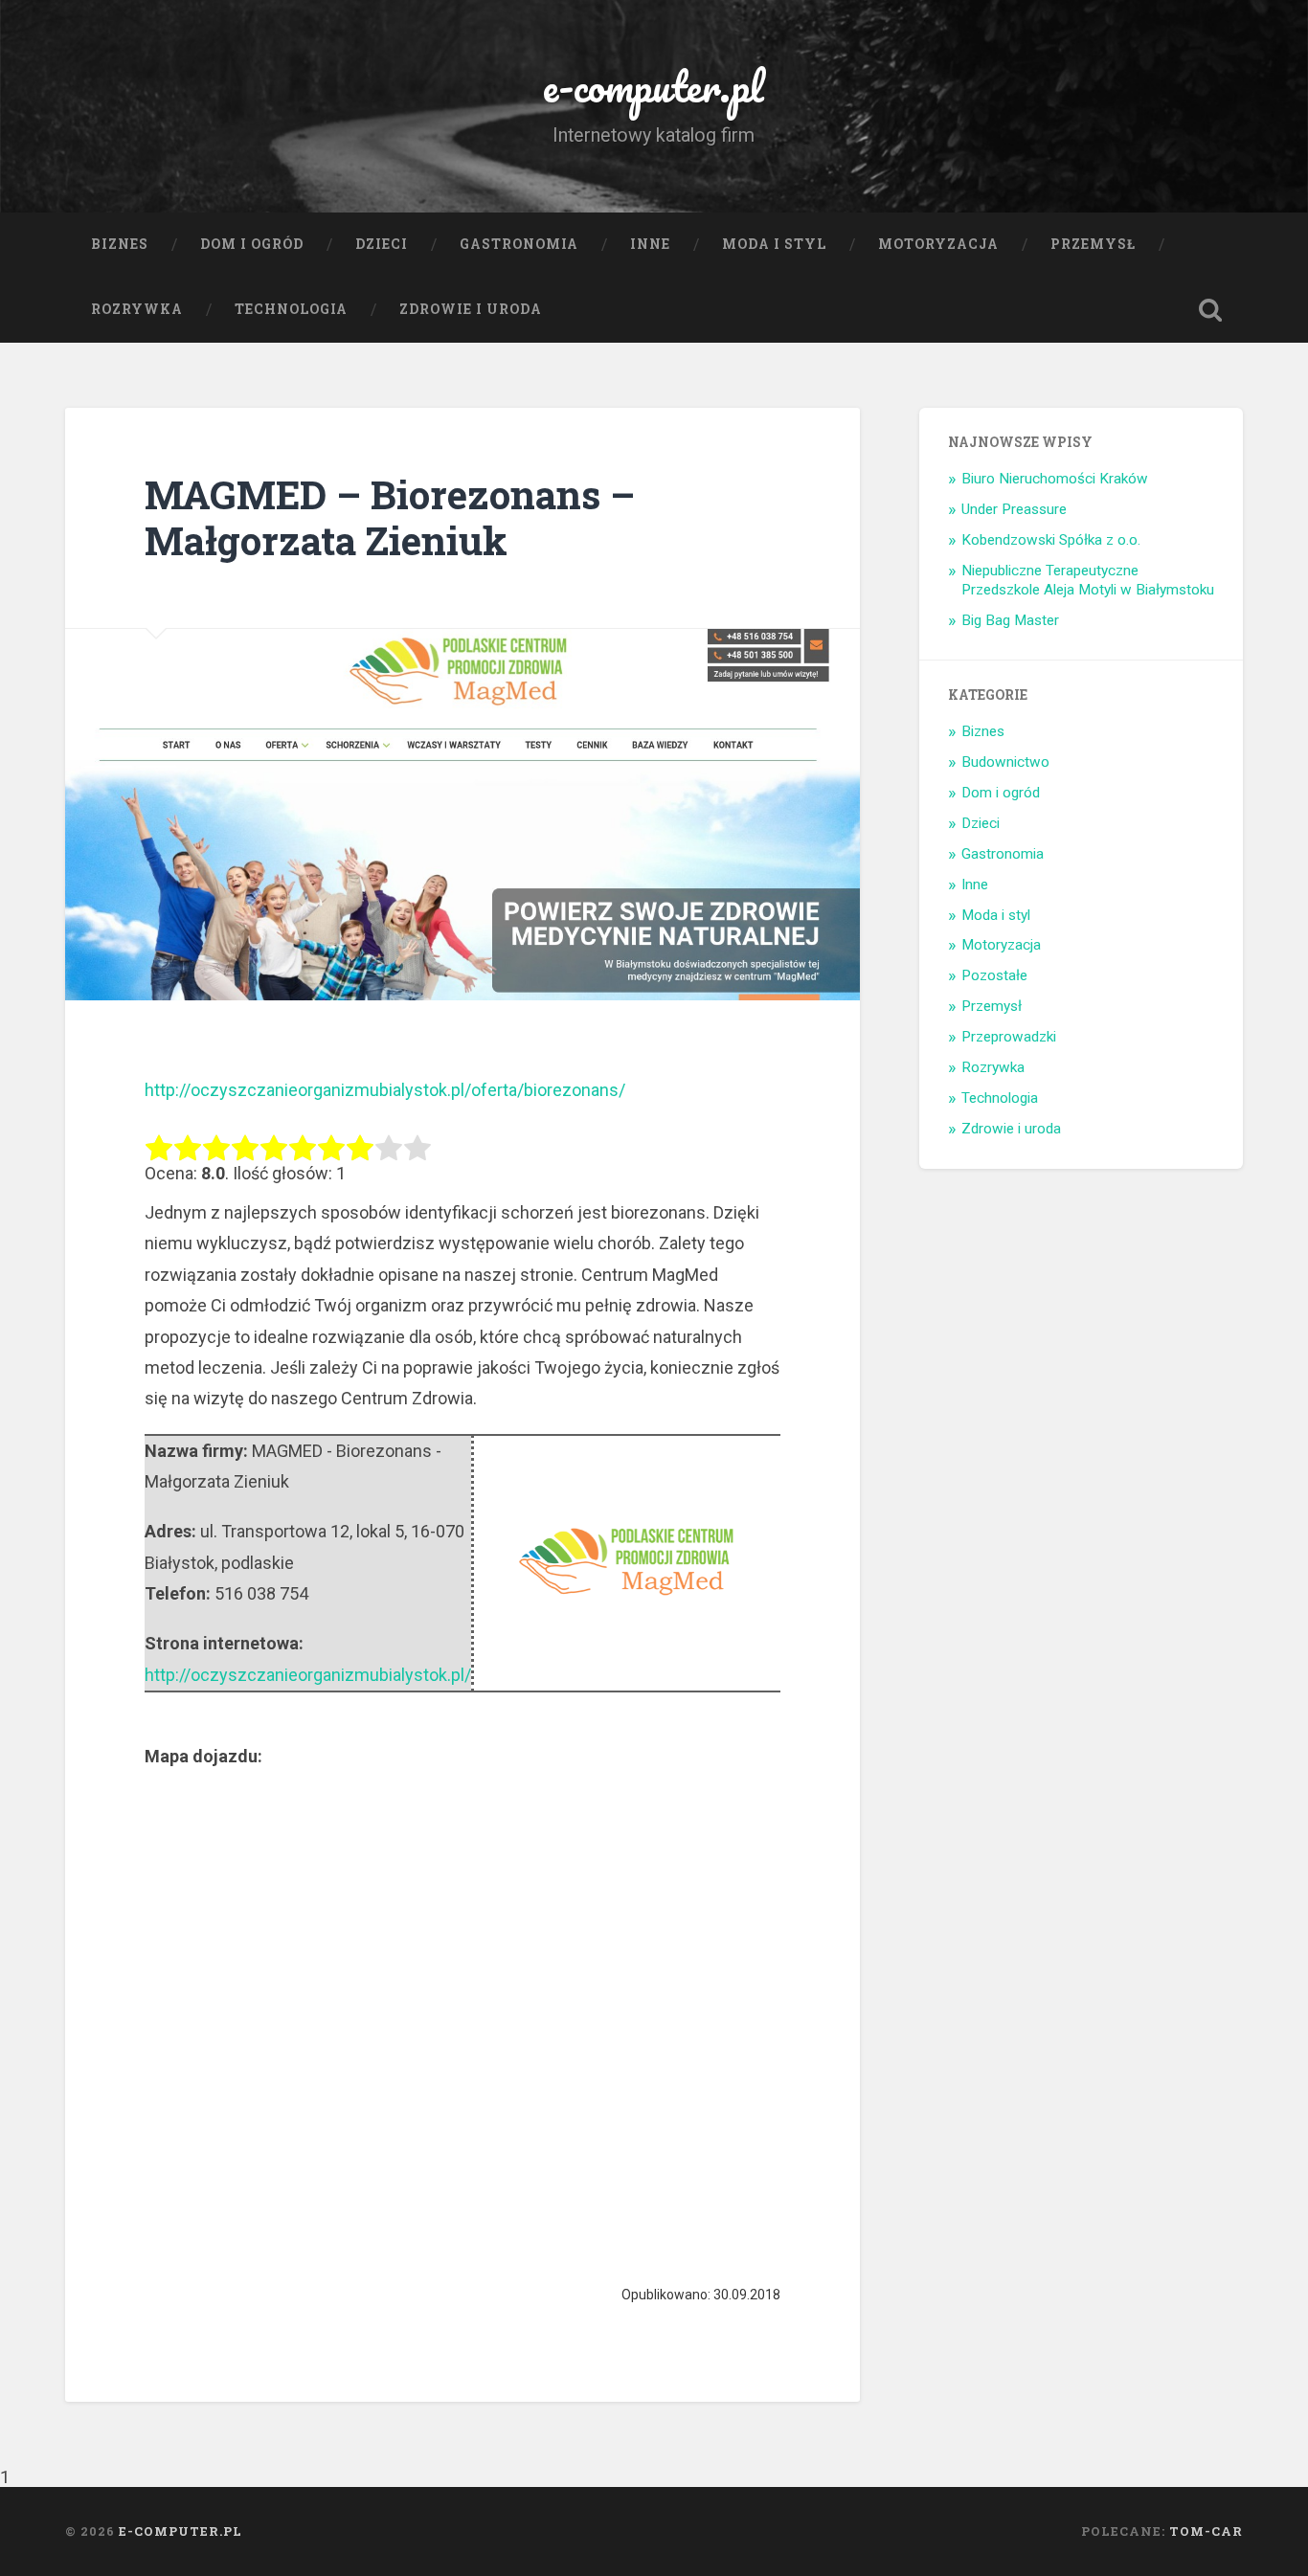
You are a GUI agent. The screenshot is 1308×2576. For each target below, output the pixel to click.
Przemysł (1093, 244)
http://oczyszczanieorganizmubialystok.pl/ (308, 1675)
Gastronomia (519, 244)
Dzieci (382, 244)
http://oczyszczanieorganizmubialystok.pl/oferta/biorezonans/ (385, 1090)
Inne (650, 244)
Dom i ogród (252, 244)
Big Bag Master (1010, 620)
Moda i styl (774, 244)
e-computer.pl (654, 86)
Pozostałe (994, 975)
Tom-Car (1206, 2531)
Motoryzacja (938, 244)
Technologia (291, 309)
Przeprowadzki (1009, 1037)
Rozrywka (137, 309)
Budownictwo (1005, 762)
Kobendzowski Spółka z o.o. (1051, 540)
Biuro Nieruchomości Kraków (1055, 479)
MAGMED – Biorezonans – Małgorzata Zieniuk (390, 518)
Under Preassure (1014, 509)
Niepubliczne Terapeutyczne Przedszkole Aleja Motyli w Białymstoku (1088, 580)
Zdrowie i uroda (471, 309)
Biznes (120, 244)
